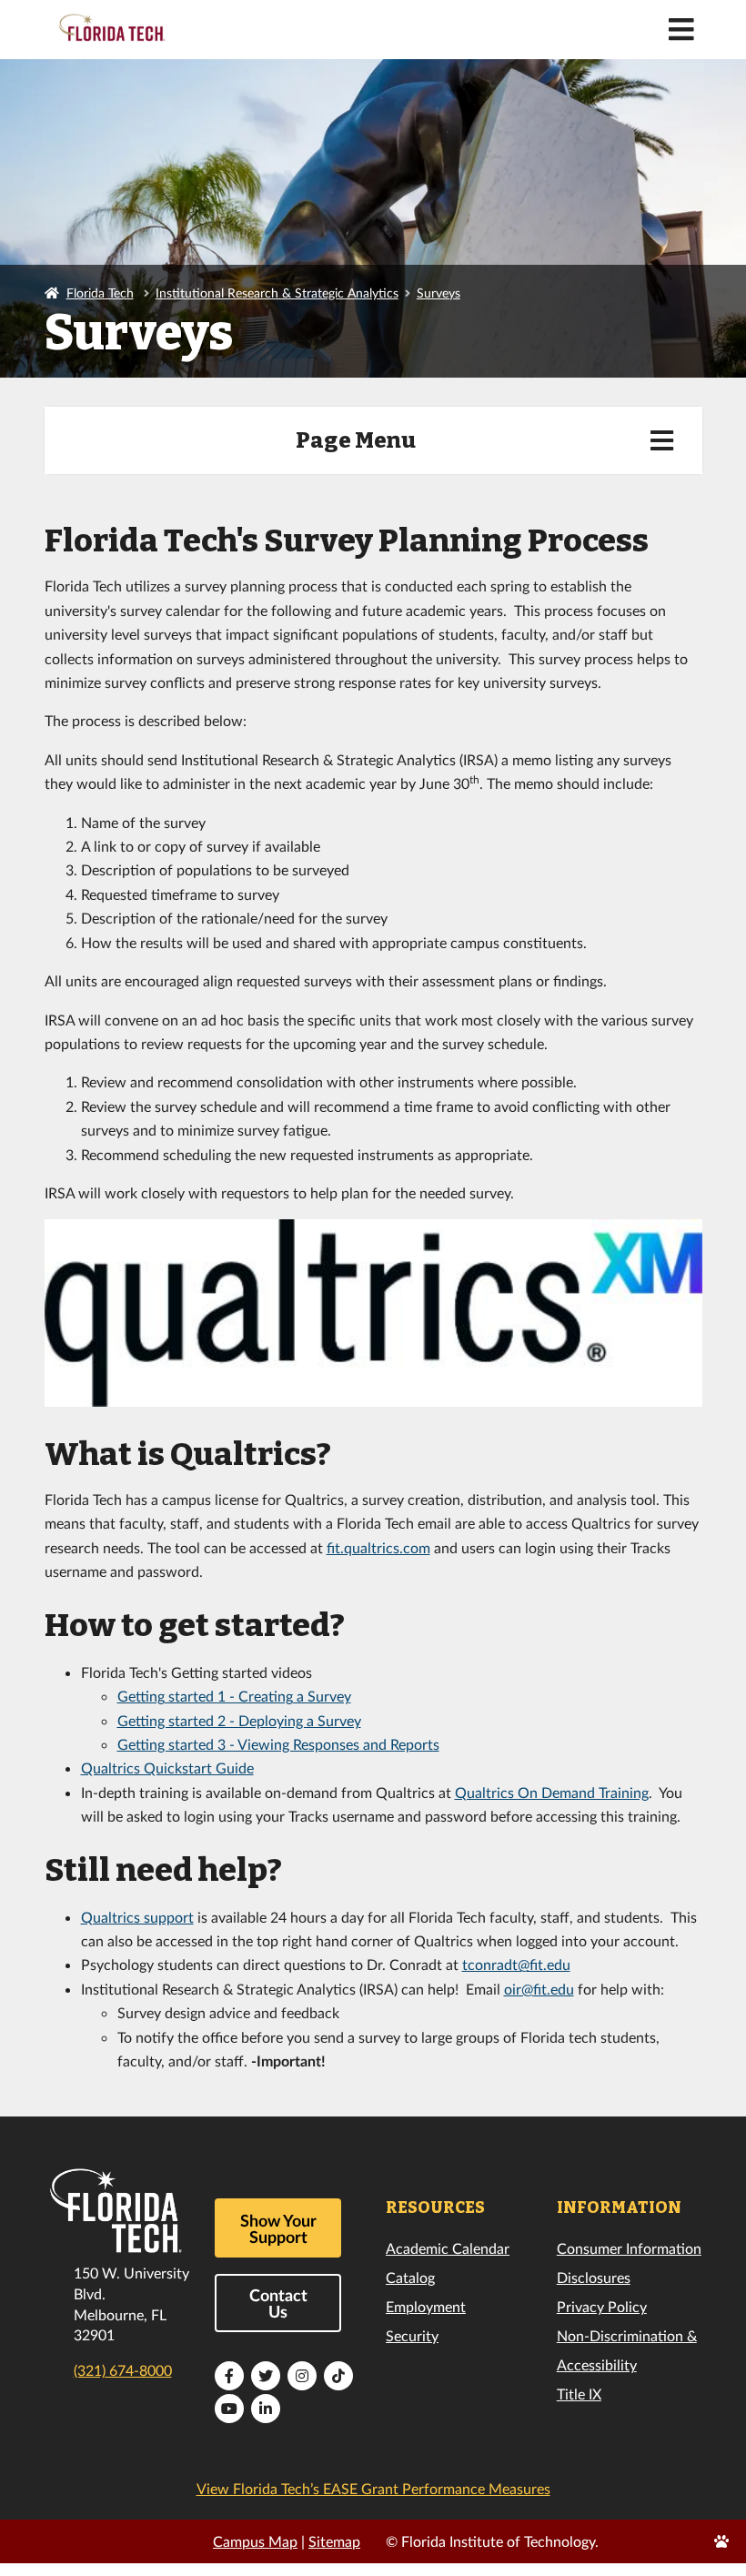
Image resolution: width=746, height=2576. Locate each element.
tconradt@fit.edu (516, 1964)
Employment (426, 2306)
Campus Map (255, 2541)
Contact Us (278, 2303)
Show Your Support (278, 2228)
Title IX (579, 2394)
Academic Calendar (448, 2248)
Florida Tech (100, 293)
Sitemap (334, 2541)
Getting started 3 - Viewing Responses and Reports (278, 1744)
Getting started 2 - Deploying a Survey (239, 1720)
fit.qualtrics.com (378, 1547)
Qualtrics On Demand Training (552, 1792)
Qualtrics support (137, 1917)
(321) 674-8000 (123, 2370)
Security (412, 2335)
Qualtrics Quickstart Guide (167, 1768)
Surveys (439, 293)
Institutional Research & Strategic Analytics (277, 293)
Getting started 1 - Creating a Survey (234, 1696)
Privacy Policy (602, 2306)
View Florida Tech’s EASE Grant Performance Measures (373, 2488)
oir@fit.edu (539, 1989)
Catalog (410, 2277)
